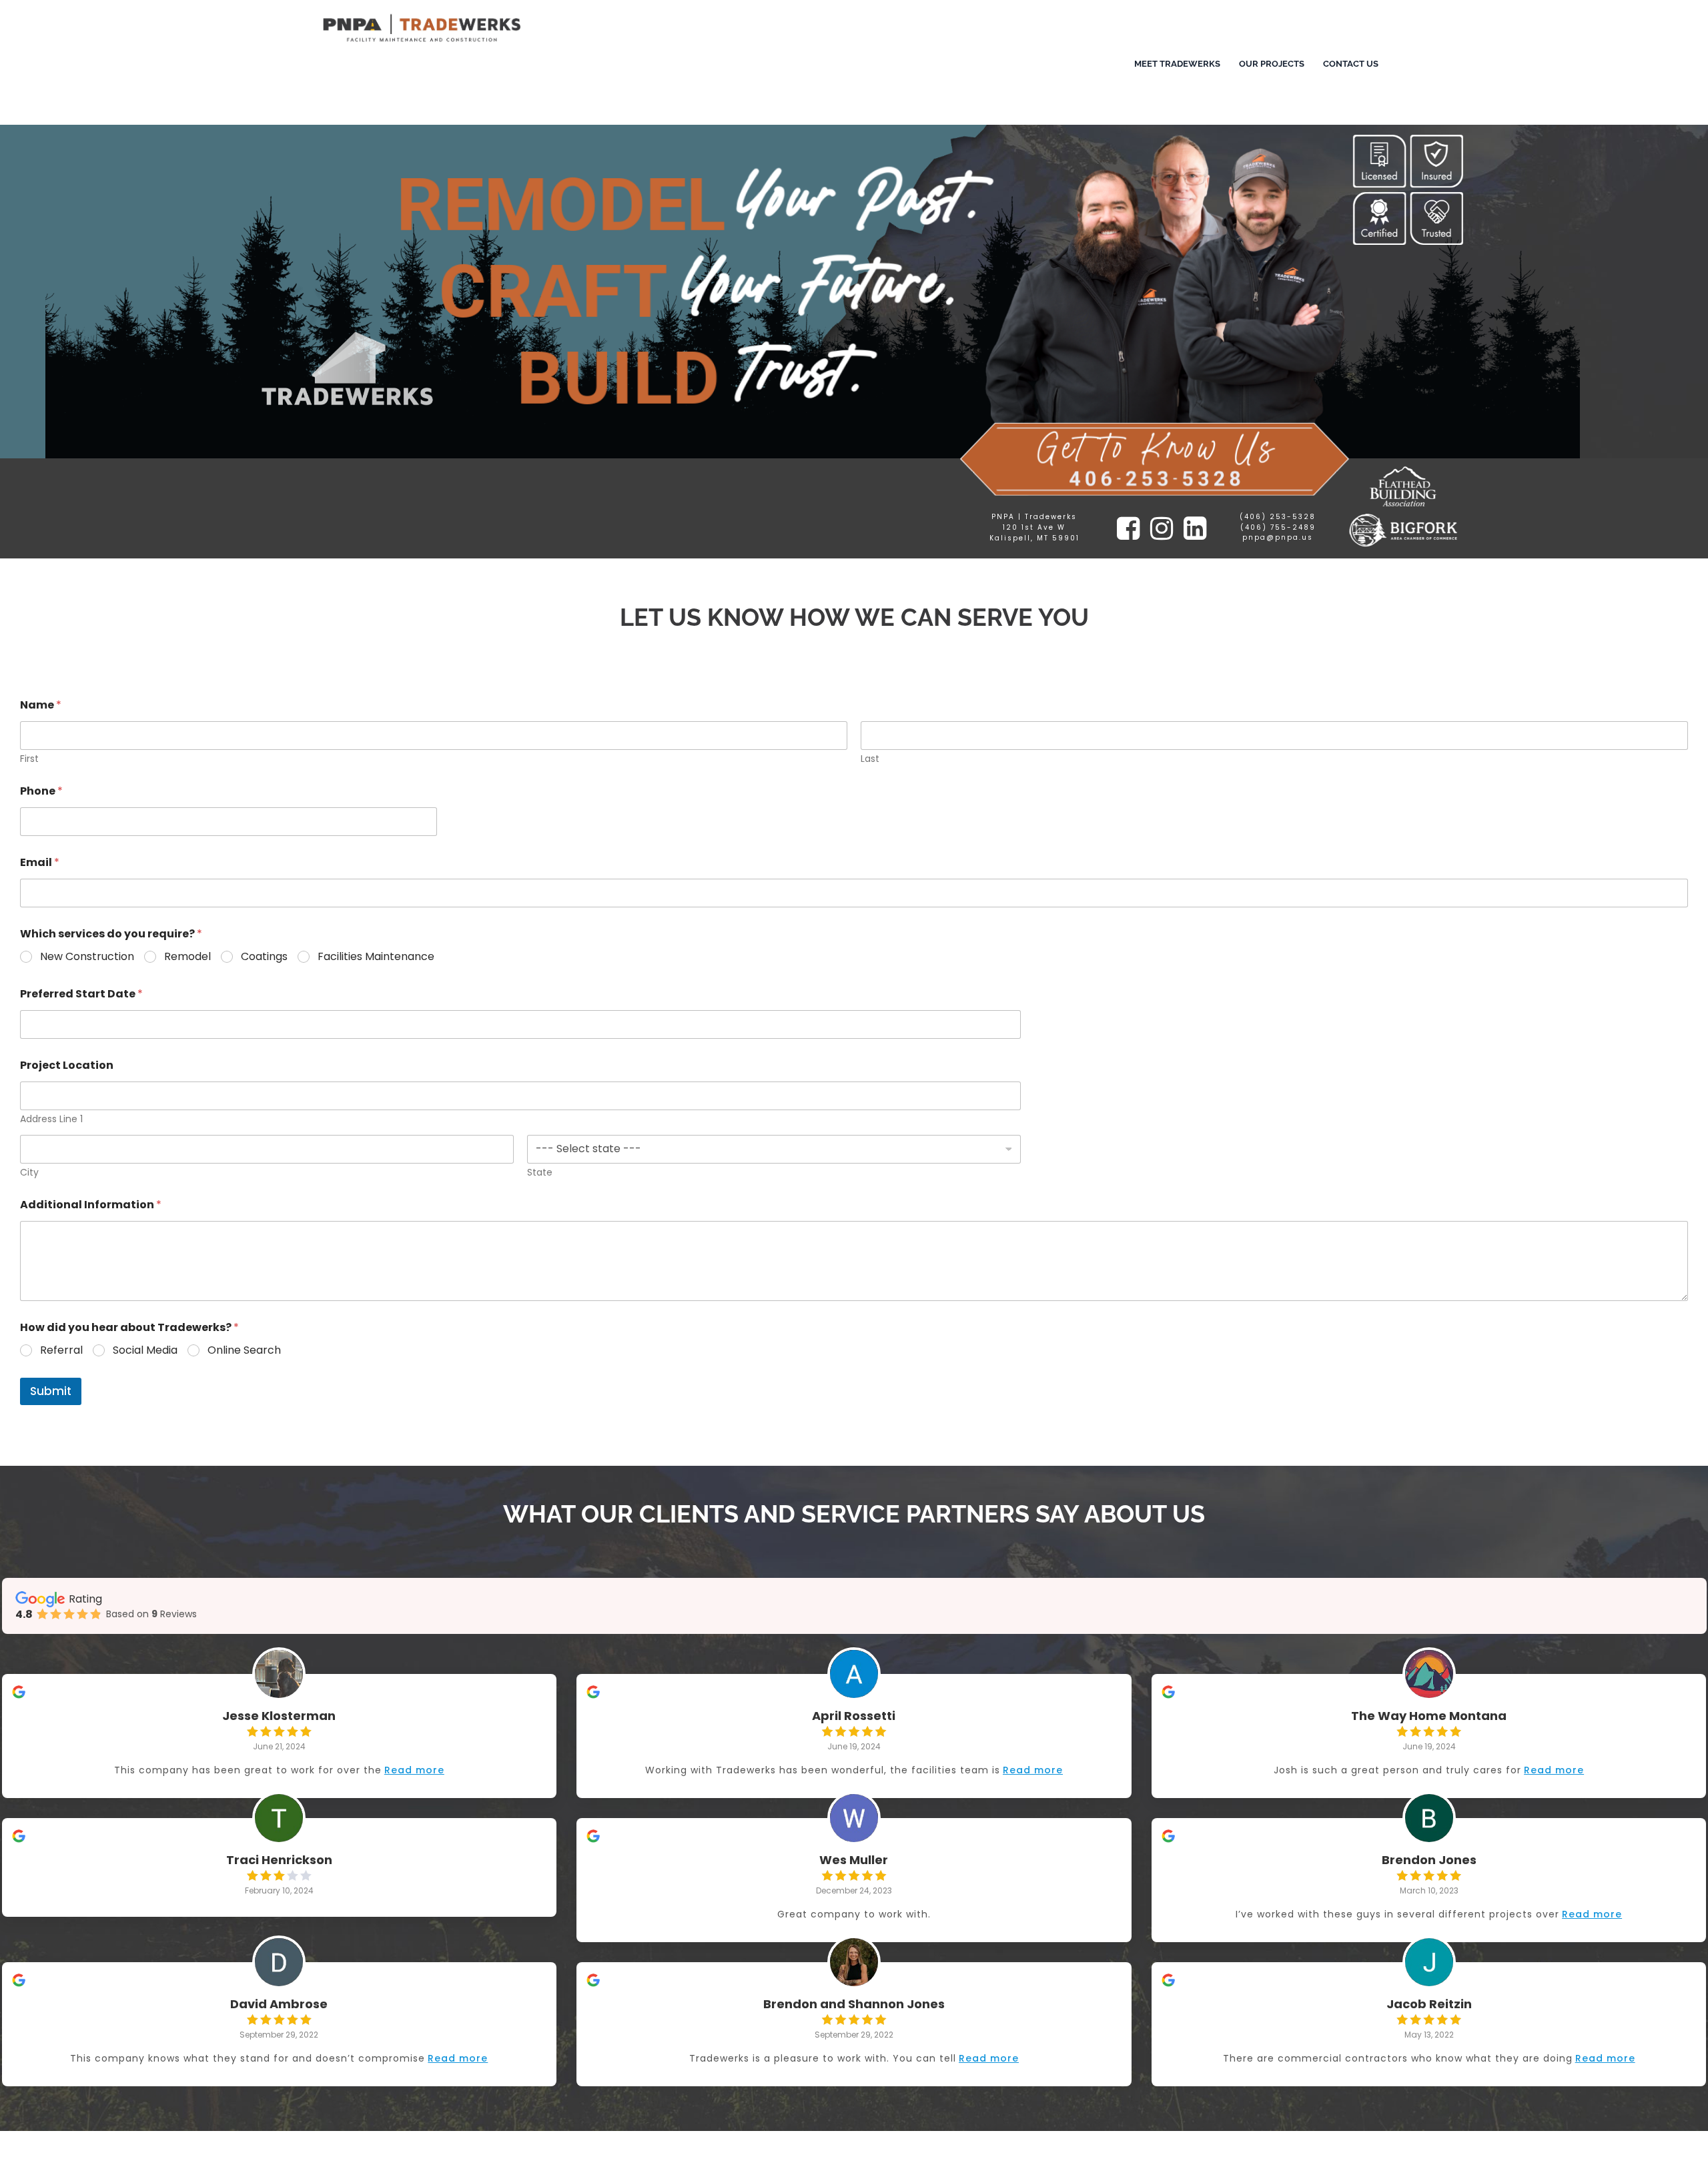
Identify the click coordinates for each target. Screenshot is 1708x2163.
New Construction (87, 957)
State (540, 1173)
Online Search (244, 1351)
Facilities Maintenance (376, 957)
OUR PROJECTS (1272, 64)
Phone (41, 791)
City (29, 1173)
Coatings (264, 957)
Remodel (187, 957)
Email (40, 862)
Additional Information (91, 1205)
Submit (51, 1391)
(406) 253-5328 (1278, 517)
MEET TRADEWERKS (1177, 64)
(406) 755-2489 (1278, 527)
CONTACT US (1351, 64)
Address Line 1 (51, 1119)
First (29, 759)
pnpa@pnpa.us (1278, 537)
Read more (414, 1770)
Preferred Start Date (81, 994)
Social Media (145, 1351)
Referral (61, 1351)
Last (870, 759)
